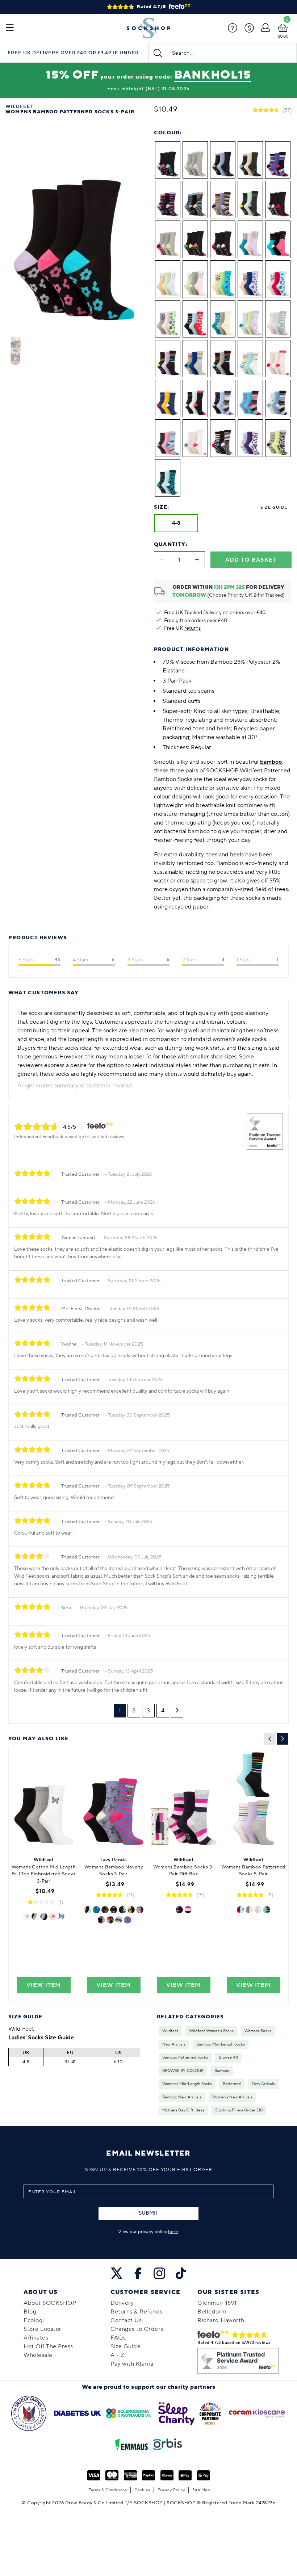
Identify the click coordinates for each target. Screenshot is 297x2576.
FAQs (118, 2338)
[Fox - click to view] (122, 1910)
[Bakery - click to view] (114, 1910)
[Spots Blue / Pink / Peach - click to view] (258, 1910)
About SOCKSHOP (50, 2303)
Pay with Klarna (132, 2364)
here (173, 2232)
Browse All (228, 2057)
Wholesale (38, 2355)
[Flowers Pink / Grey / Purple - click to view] (249, 1910)
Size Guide (274, 507)
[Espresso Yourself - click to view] (127, 1920)
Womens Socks (258, 2031)
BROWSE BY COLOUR (183, 2071)
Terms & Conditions (108, 2490)
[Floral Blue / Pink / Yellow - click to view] (240, 1910)
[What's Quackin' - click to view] (131, 1910)
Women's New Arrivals (232, 2097)
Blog (30, 2312)
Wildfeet (170, 2031)
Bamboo (222, 2071)
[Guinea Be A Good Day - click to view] (140, 1910)
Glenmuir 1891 (217, 2303)
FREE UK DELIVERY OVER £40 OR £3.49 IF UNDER (73, 53)
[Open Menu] (10, 28)
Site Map (201, 2490)
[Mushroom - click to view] (53, 1917)
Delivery (122, 2303)
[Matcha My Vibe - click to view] (101, 1920)
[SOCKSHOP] (148, 28)
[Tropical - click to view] (96, 1910)
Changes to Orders (137, 2329)
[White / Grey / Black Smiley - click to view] (35, 1917)
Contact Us (126, 2320)
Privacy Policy (171, 2490)
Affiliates (36, 2338)
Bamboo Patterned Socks (185, 2057)
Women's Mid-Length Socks (187, 2084)
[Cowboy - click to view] (105, 1910)
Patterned (232, 2084)
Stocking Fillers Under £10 (239, 2110)
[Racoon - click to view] (119, 1920)
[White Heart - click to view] (26, 1917)
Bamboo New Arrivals (182, 2097)
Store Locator (43, 2329)
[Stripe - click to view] (179, 1910)
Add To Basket (251, 560)
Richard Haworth (221, 2320)
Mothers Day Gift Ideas (183, 2110)
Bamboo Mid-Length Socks (221, 2044)
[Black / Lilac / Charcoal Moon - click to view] (44, 1917)
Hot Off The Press (48, 2346)
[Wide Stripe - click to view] (188, 1910)
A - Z (118, 2355)
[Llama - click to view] (88, 1910)
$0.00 (283, 36)
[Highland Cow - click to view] (110, 1920)
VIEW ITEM (44, 1985)
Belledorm (212, 2312)
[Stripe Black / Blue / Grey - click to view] (267, 1910)
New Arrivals (174, 2044)
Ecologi (34, 2320)
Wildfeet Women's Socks (211, 2031)
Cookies (142, 2490)
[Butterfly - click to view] (61, 1917)
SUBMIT (148, 2213)
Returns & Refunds (137, 2312)
